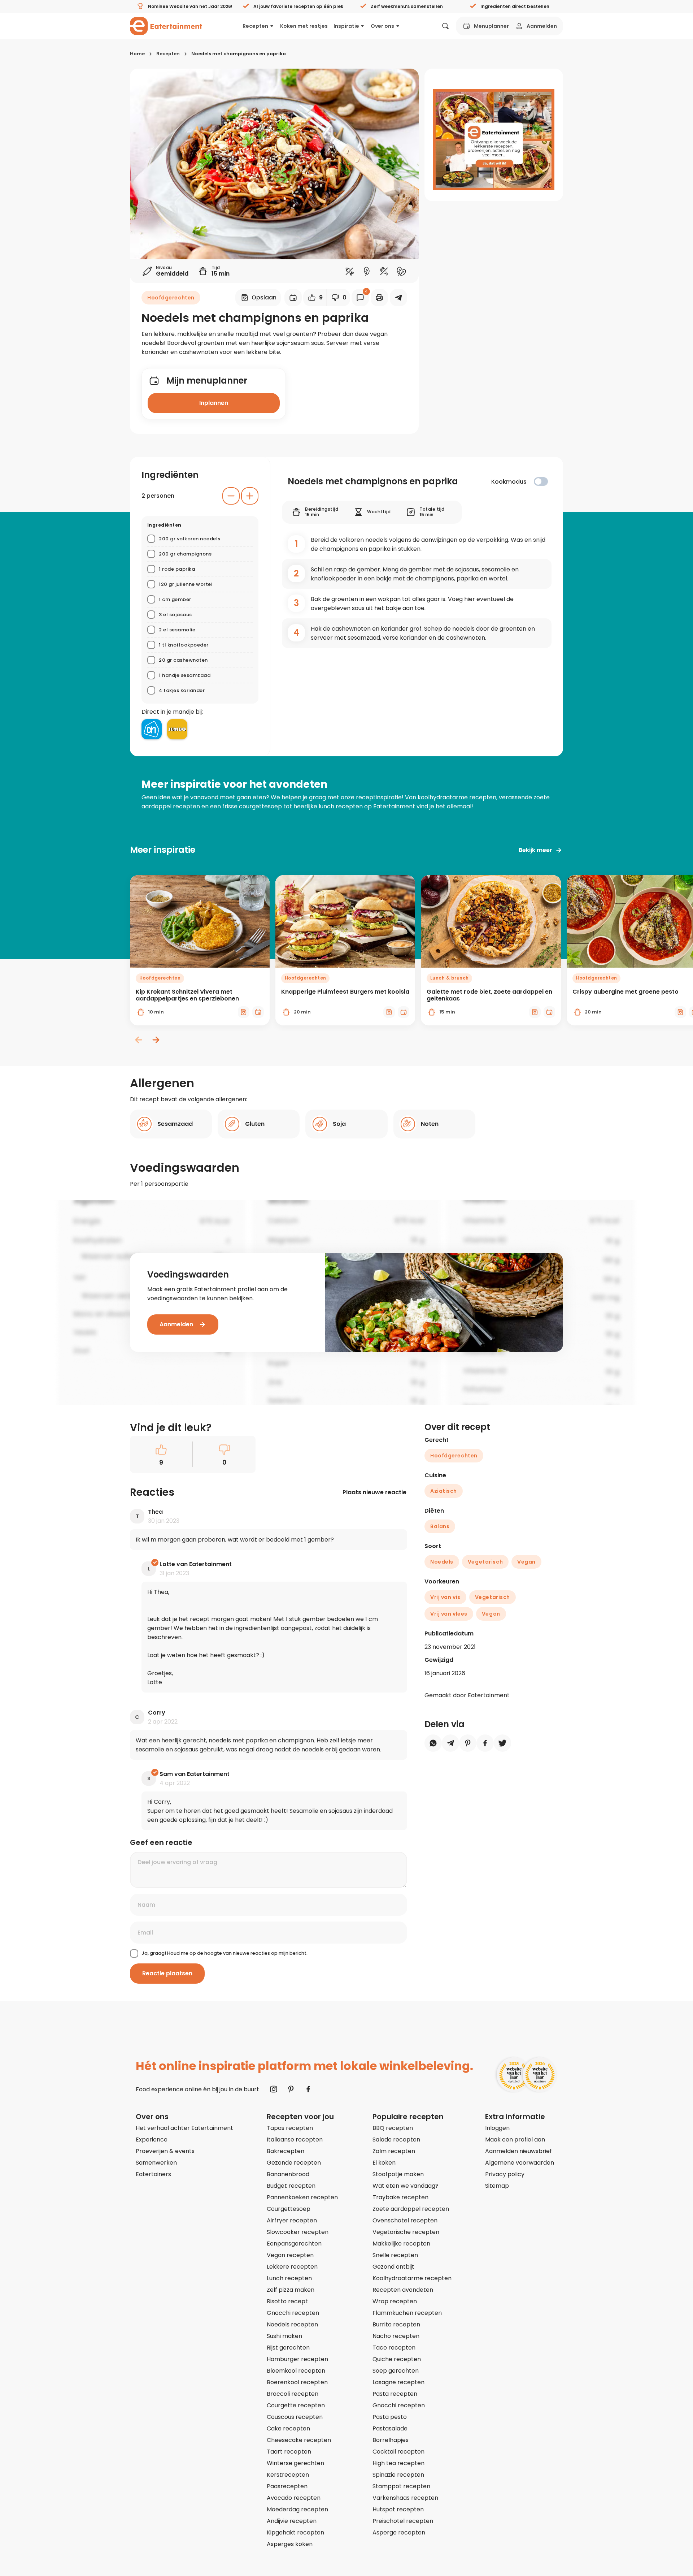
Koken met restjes (304, 26)
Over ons (382, 26)
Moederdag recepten (297, 2509)
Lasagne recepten (398, 2382)
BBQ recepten (393, 2128)
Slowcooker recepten (298, 2232)
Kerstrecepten (288, 2475)
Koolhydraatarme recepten (412, 2278)
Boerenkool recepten (297, 2382)
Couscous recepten (295, 2417)
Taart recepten (289, 2452)
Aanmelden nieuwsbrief (518, 2151)
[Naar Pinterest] (291, 2089)
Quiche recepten (397, 2359)
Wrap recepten (395, 2301)
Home (137, 54)
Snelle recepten (395, 2255)
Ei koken (384, 2163)
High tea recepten (398, 2463)
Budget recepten (291, 2186)
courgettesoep (260, 806)
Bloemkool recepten (296, 2371)
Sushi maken (284, 2336)
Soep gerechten (396, 2371)
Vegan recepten (290, 2255)
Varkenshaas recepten (405, 2498)
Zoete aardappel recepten (411, 2209)
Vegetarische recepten (406, 2232)
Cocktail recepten (398, 2452)
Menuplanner (491, 26)
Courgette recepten (296, 2405)
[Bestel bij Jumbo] (177, 729)
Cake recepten (288, 2428)
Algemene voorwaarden (520, 2163)
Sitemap (497, 2186)
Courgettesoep (289, 2209)
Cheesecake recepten (299, 2440)
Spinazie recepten (398, 2475)
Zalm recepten (394, 2151)
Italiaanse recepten (295, 2140)
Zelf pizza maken (291, 2290)
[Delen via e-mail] (398, 298)
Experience (152, 2140)
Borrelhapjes (391, 2440)
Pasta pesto (390, 2417)
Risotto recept (287, 2301)
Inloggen (497, 2128)
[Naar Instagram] (274, 2089)
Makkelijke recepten (401, 2244)
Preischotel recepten (403, 2521)
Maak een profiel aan (515, 2140)
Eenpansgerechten (294, 2244)
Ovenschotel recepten (405, 2220)
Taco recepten (394, 2348)
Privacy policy (505, 2174)
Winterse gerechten (295, 2463)
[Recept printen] (379, 298)
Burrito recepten (396, 2324)
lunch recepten (341, 806)
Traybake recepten (400, 2197)
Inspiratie (346, 26)
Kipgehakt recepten (295, 2532)
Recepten (255, 26)
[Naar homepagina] (166, 26)
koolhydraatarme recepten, (457, 797)
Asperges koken (290, 2544)
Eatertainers (153, 2174)
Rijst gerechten (288, 2348)
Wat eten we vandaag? (406, 2186)
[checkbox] (541, 481)
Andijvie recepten (292, 2521)
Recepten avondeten (403, 2290)
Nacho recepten (396, 2336)
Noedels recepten (292, 2324)
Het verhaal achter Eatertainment (184, 2128)
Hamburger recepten (297, 2359)
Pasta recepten (395, 2394)
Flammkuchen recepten (407, 2313)
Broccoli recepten (293, 2394)
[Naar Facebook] (308, 2089)
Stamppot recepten (401, 2486)
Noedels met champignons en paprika (239, 54)
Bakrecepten (286, 2151)
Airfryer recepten (292, 2220)
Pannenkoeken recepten (302, 2197)
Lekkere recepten (292, 2267)
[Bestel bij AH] (152, 729)
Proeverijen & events (165, 2151)
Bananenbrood (288, 2174)
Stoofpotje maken (398, 2174)
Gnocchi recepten (293, 2313)
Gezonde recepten (294, 2163)
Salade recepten (396, 2140)
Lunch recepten (289, 2278)
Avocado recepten (294, 2498)
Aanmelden (542, 26)
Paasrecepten (287, 2486)
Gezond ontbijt (393, 2267)
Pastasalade (390, 2428)
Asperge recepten (399, 2532)
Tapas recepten (290, 2128)
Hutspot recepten (398, 2509)
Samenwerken (156, 2163)
